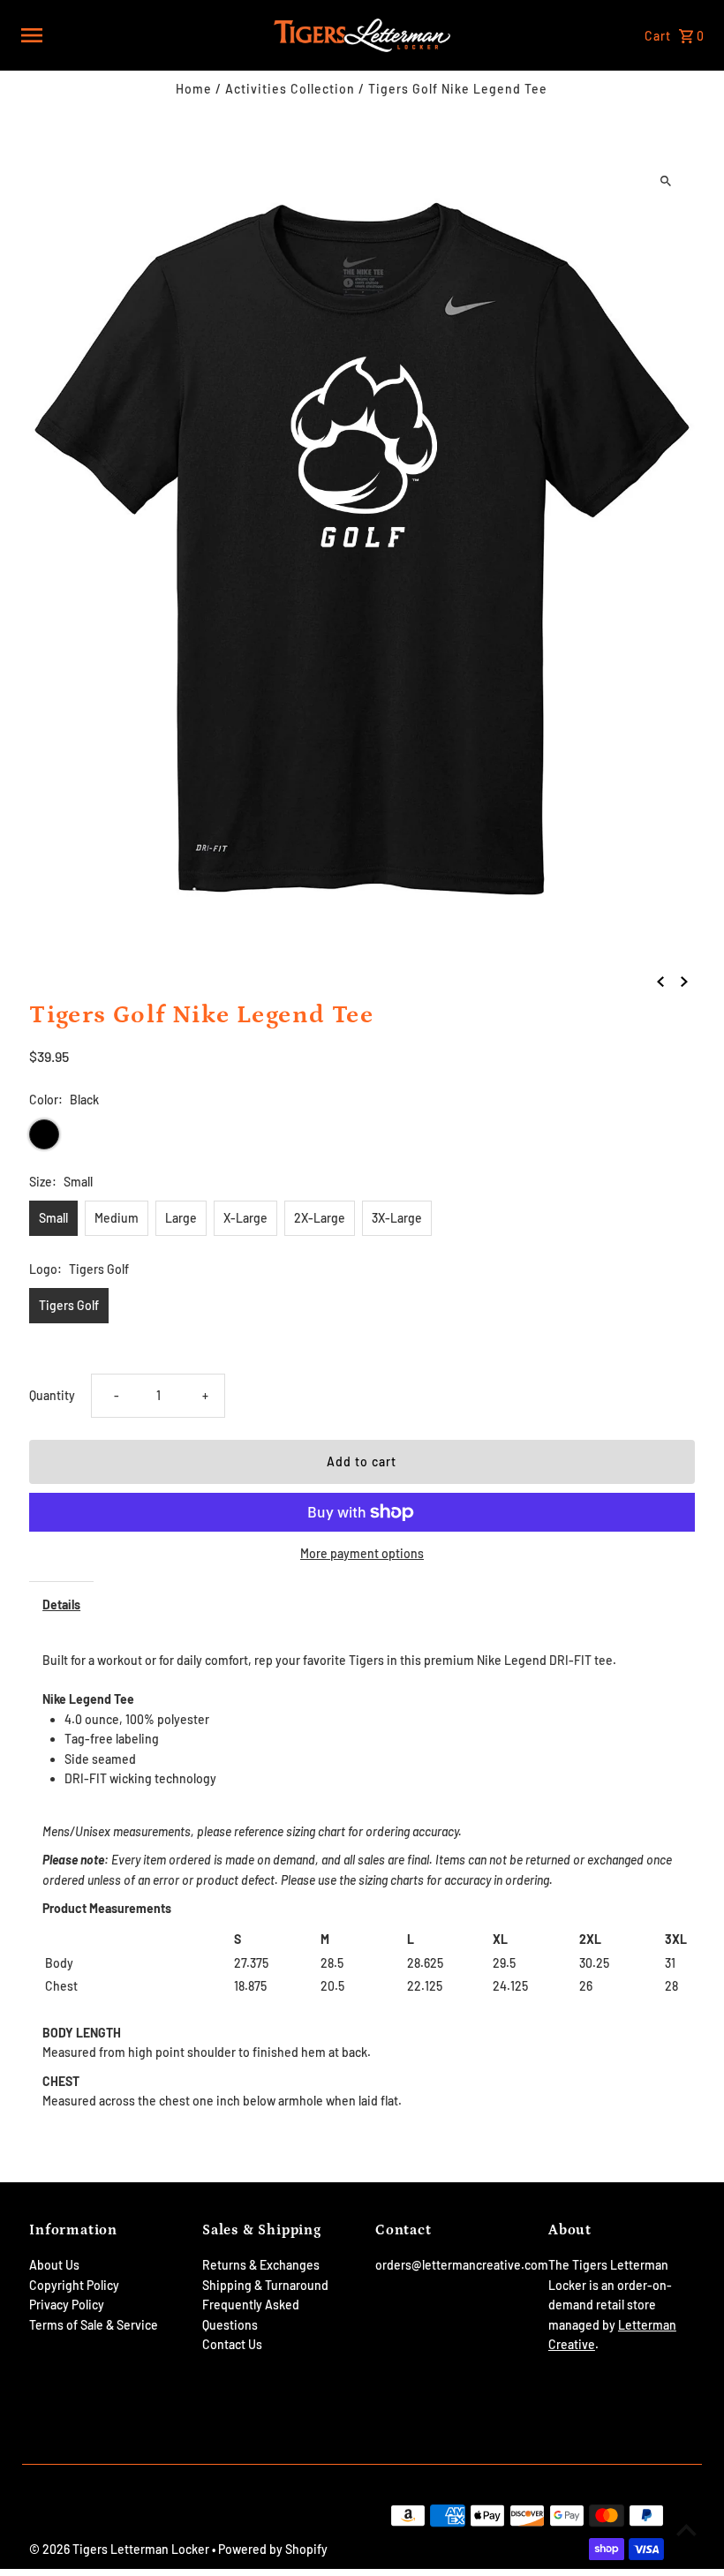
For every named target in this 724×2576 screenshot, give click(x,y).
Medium (117, 1218)
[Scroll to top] (686, 2530)
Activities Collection (290, 89)
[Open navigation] (141, 35)
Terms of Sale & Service (94, 2325)
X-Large (245, 1218)
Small (53, 1218)
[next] (684, 980)
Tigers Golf (69, 1305)
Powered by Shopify (273, 2549)
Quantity (52, 1395)
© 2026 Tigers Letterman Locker (121, 2549)
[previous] (660, 980)
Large (181, 1218)
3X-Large (397, 1218)
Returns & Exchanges (261, 2265)
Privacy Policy (67, 2305)
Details (61, 1604)
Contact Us (232, 2344)
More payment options (362, 1553)
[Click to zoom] (666, 181)
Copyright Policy (74, 2285)
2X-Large (320, 1218)
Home (194, 89)
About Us (54, 2265)
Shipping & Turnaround (265, 2285)
